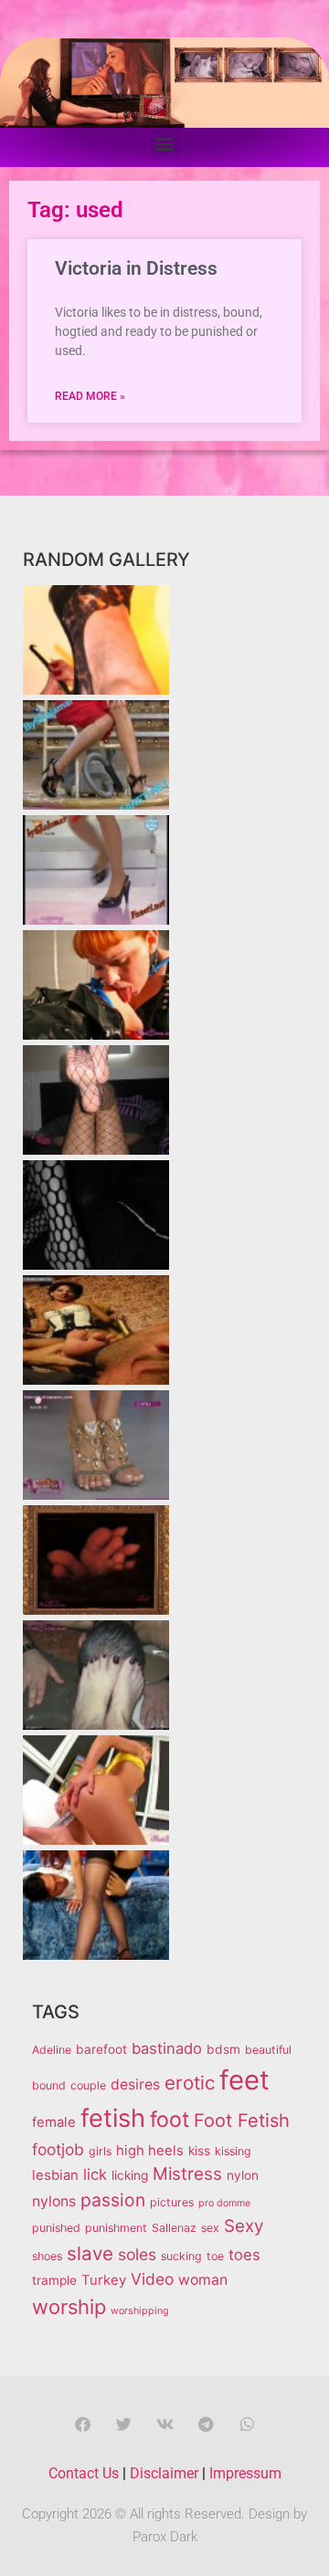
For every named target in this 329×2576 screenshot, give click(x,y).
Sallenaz (174, 2228)
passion (113, 2200)
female (54, 2122)
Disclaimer (164, 2473)
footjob (58, 2149)
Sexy (244, 2226)
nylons (54, 2201)
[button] (165, 143)
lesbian (55, 2175)
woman (203, 2280)
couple (88, 2085)
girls (100, 2151)
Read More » (90, 396)
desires (135, 2084)
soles (137, 2254)
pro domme (224, 2203)
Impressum (245, 2473)
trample (54, 2280)
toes (244, 2255)
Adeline (52, 2050)
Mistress (187, 2174)
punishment (116, 2228)
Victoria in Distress (136, 268)
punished (56, 2228)
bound (49, 2085)
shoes (47, 2256)
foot (170, 2120)
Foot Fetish (242, 2120)
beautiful (268, 2050)
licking (130, 2175)
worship (69, 2307)
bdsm (223, 2049)
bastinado (167, 2048)
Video (152, 2279)
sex (210, 2228)
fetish (113, 2118)
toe (215, 2256)
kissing (233, 2151)
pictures (172, 2202)
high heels (150, 2151)
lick (95, 2174)
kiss (199, 2151)
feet (244, 2080)
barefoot (101, 2049)
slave (90, 2253)
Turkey (104, 2280)
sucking (181, 2256)
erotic (190, 2083)
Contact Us (84, 2473)
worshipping (140, 2311)
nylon (243, 2175)
